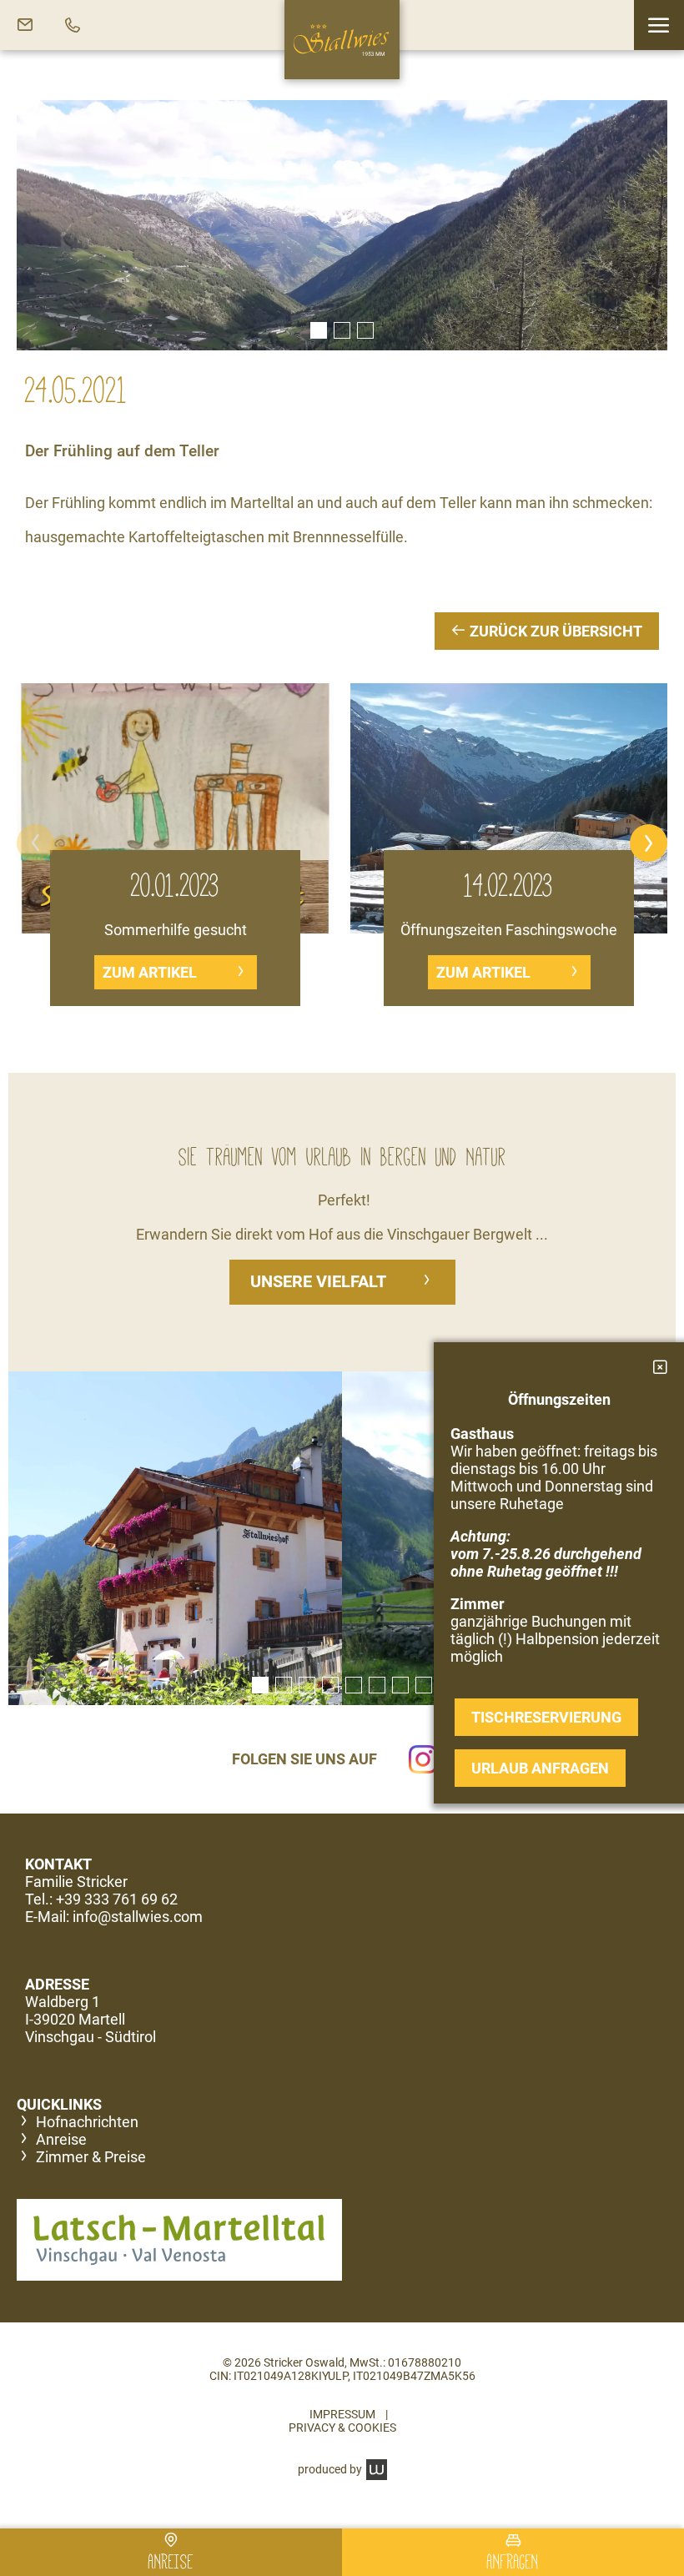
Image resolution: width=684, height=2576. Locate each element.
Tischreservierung (546, 1717)
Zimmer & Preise (91, 2157)
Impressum (342, 2414)
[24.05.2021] (342, 225)
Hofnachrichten (87, 2122)
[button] (659, 25)
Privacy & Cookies (342, 2428)
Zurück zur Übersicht (554, 631)
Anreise (61, 2139)
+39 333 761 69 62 (117, 1899)
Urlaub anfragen (540, 1768)
